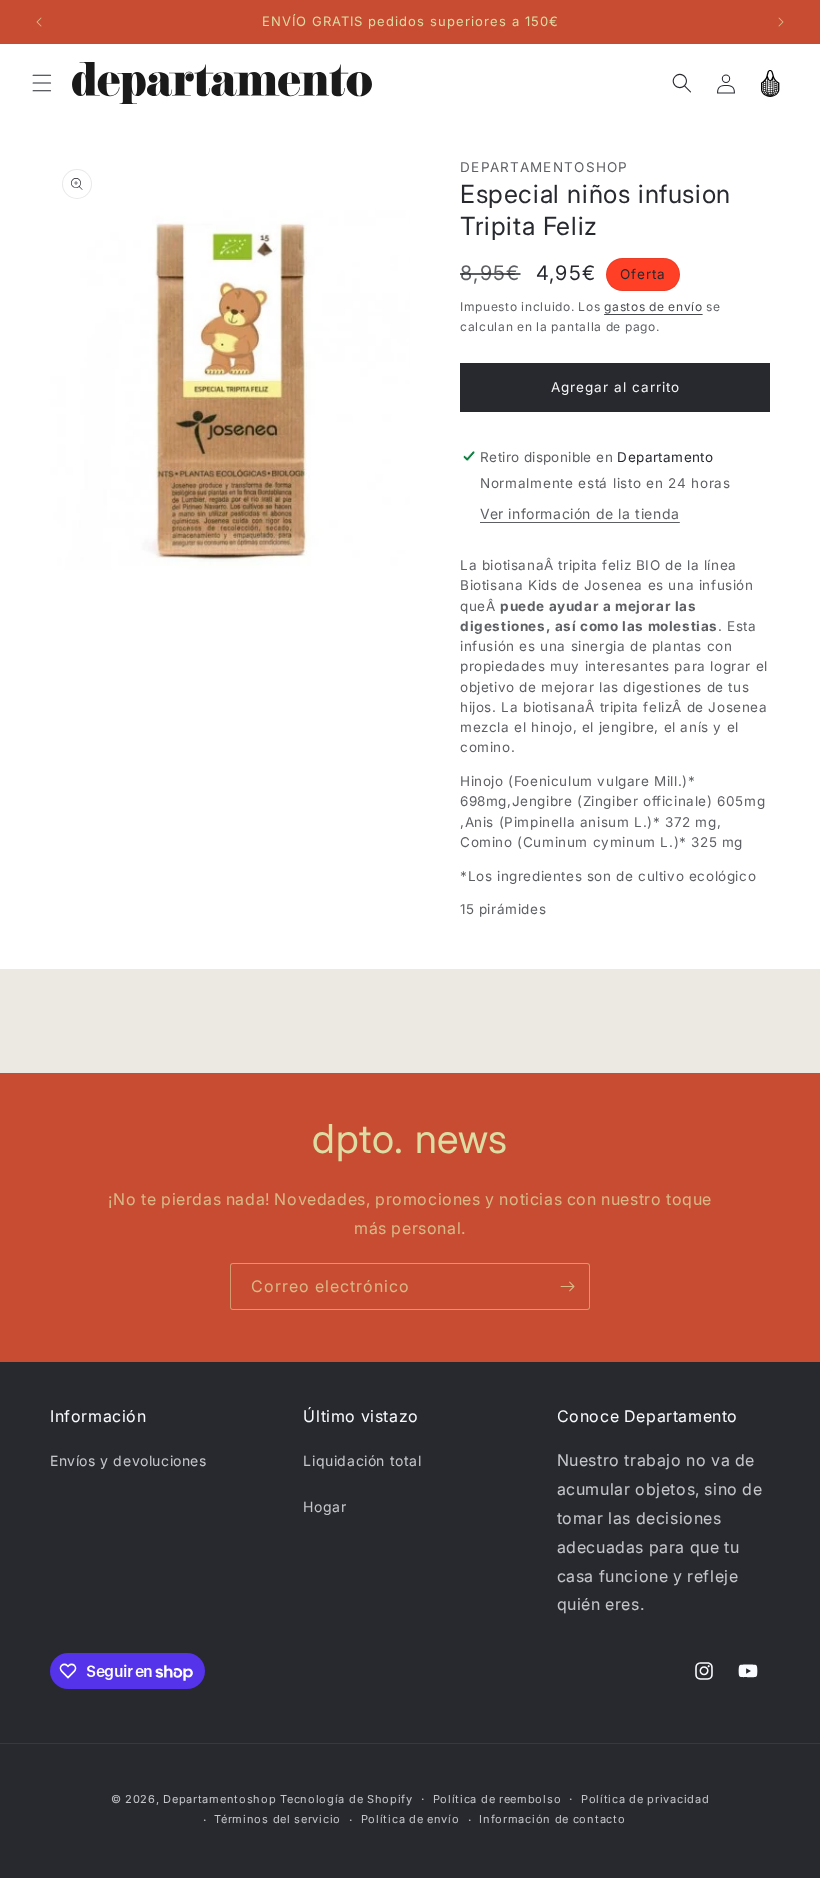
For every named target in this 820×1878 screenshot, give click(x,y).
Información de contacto (552, 1819)
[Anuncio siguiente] (781, 22)
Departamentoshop (219, 1799)
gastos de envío (653, 306)
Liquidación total (362, 1460)
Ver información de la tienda (580, 513)
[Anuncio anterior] (39, 22)
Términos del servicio (277, 1819)
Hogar (324, 1506)
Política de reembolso (497, 1799)
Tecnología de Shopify (346, 1799)
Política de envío (410, 1819)
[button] (42, 83)
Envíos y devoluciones (128, 1460)
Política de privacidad (645, 1799)
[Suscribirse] (567, 1286)
